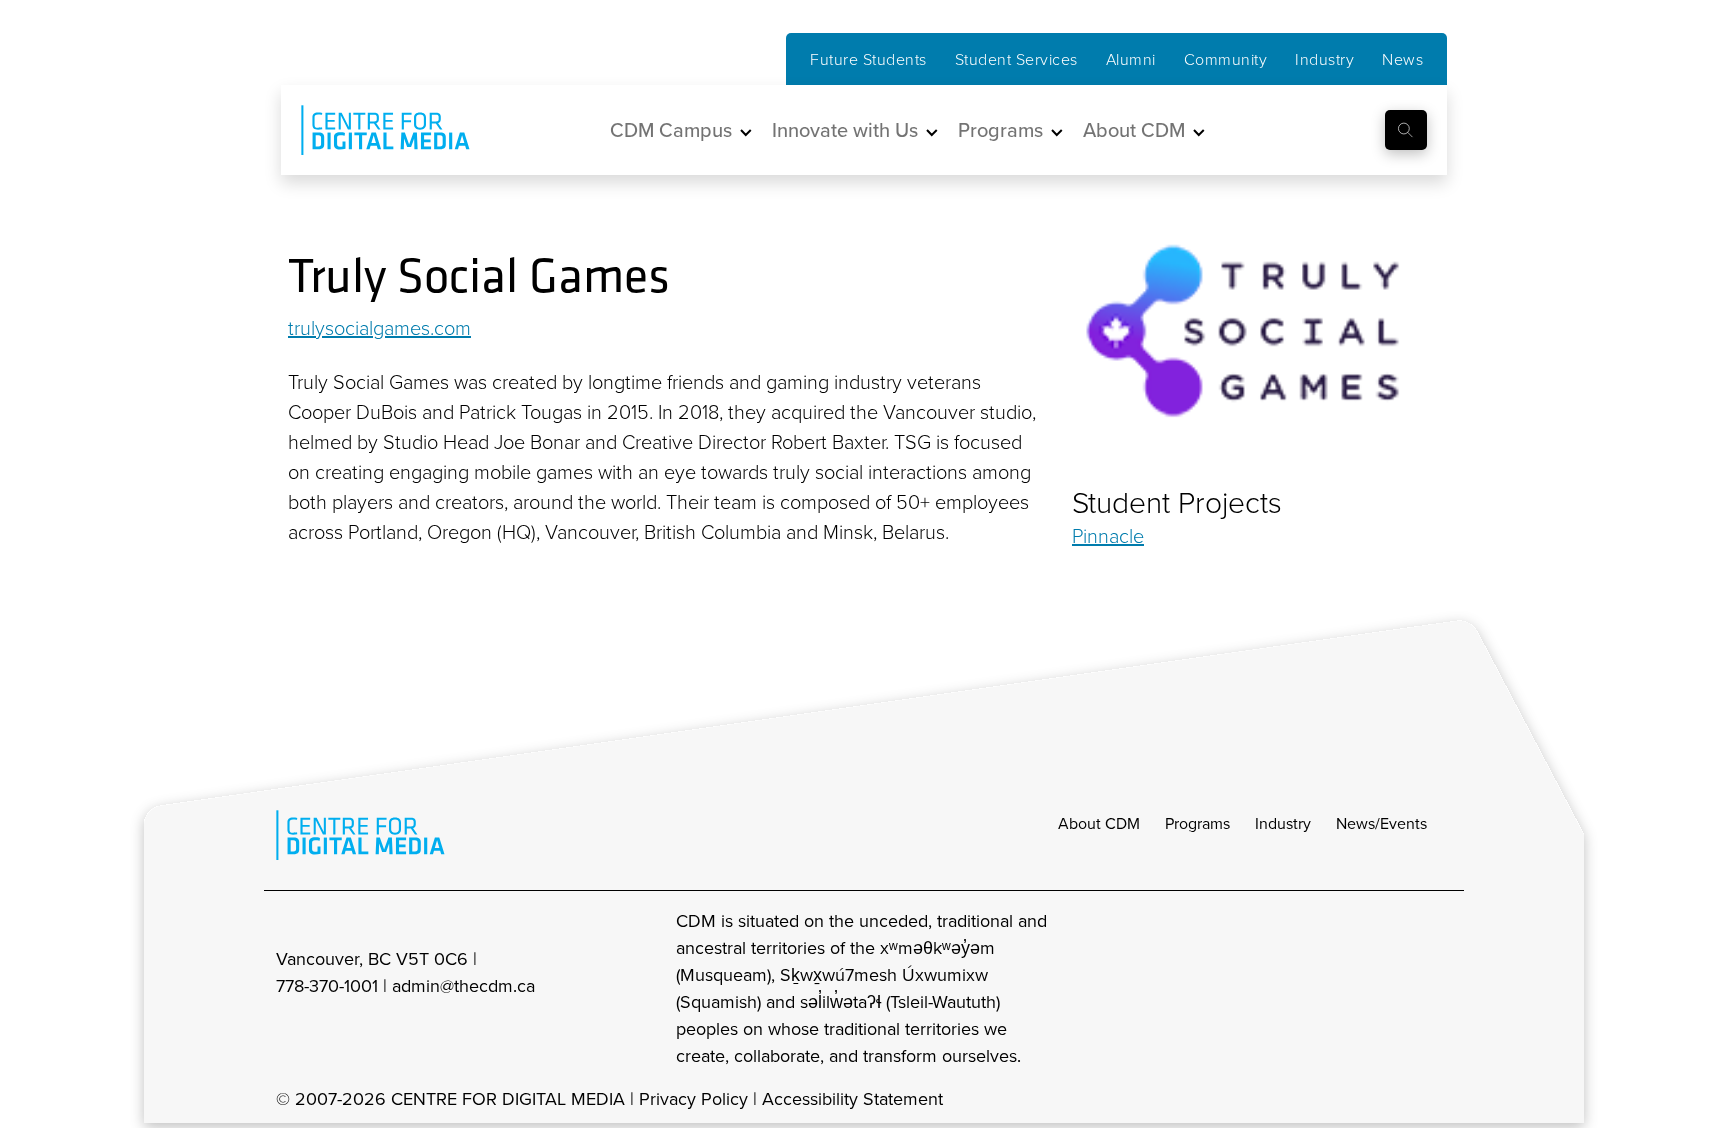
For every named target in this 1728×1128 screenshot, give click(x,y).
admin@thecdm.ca (463, 985)
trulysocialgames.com (379, 327)
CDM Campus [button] (671, 129)
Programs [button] (1000, 129)
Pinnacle (1108, 535)
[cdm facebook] (1350, 987)
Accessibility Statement (852, 1098)
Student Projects (1177, 502)
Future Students (868, 59)
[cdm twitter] (1394, 987)
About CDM (1099, 823)
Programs (1197, 823)
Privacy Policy (693, 1098)
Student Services (1016, 59)
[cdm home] (371, 130)
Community (1226, 59)
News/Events (1381, 823)
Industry (1324, 59)
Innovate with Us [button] (845, 129)
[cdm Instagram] (1306, 987)
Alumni (1131, 59)
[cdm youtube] (1438, 987)
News (1402, 59)
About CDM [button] (1134, 129)
